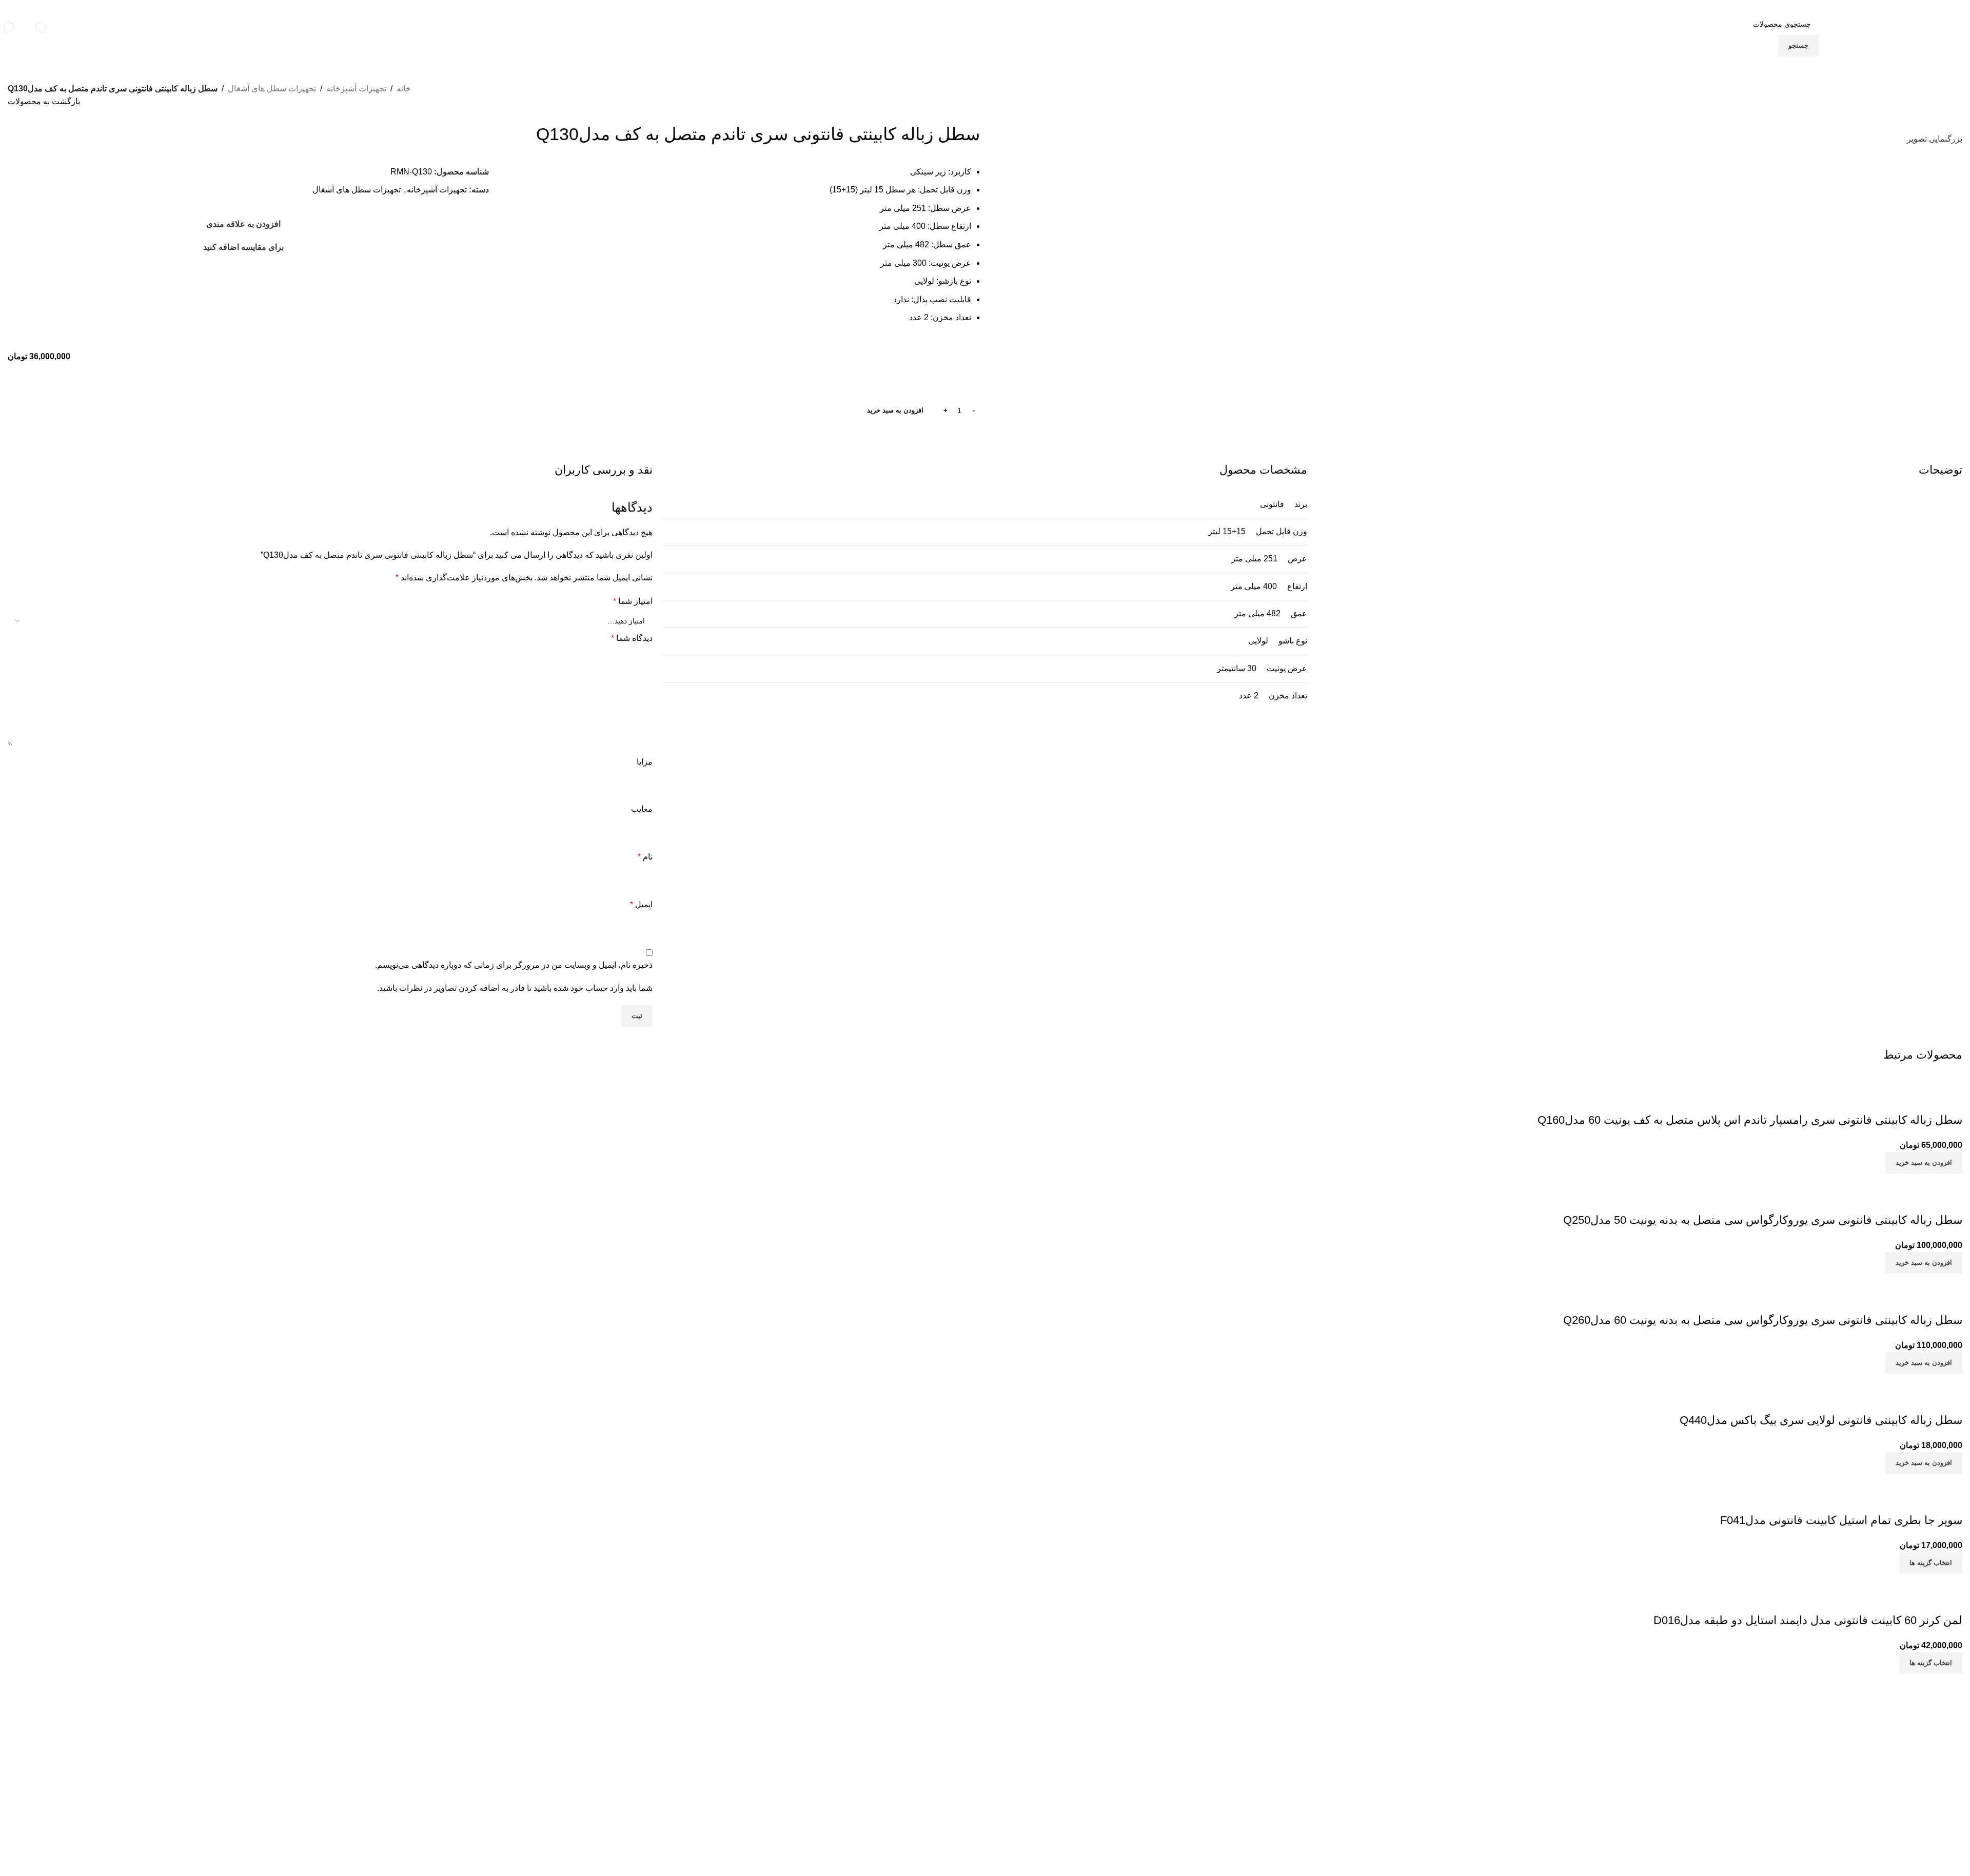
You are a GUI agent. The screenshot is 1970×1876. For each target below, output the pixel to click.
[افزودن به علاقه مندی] (1894, 1100)
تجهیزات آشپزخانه (356, 89)
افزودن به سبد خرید (895, 410)
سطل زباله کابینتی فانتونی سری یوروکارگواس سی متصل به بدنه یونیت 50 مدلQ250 (1763, 1220)
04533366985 (878, 1781)
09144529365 (931, 1804)
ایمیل (641, 904)
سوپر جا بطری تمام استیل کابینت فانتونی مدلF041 (1841, 1520)
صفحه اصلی (1453, 1760)
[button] (1924, 1163)
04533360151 (935, 1781)
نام (645, 857)
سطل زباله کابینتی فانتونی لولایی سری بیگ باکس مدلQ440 (1821, 1420)
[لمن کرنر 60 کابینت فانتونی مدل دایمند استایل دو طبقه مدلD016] (1866, 1580)
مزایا (645, 762)
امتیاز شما (633, 601)
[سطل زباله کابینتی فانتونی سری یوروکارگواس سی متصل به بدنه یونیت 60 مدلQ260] (1835, 1280)
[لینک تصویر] (1722, 1721)
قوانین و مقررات (1446, 1795)
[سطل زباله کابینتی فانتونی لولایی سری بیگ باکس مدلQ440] (1877, 1380)
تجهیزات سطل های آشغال (272, 89)
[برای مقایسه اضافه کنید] (1949, 1100)
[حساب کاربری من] (82, 35)
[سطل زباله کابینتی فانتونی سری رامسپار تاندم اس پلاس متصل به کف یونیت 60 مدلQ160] (1826, 1080)
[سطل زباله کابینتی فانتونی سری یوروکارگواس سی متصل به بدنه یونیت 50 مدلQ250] (1835, 1180)
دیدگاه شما (632, 638)
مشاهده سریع (1922, 1100)
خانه (404, 89)
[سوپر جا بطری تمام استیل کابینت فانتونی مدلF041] (1889, 1480)
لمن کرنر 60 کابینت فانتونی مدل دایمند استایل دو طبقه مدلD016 (1808, 1620)
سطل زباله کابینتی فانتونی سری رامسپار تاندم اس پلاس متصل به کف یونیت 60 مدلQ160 (1750, 1120)
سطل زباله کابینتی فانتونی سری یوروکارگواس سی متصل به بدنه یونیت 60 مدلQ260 (1763, 1320)
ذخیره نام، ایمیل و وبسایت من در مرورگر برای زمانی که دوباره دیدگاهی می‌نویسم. (514, 965)
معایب (642, 809)
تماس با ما (1456, 1777)
